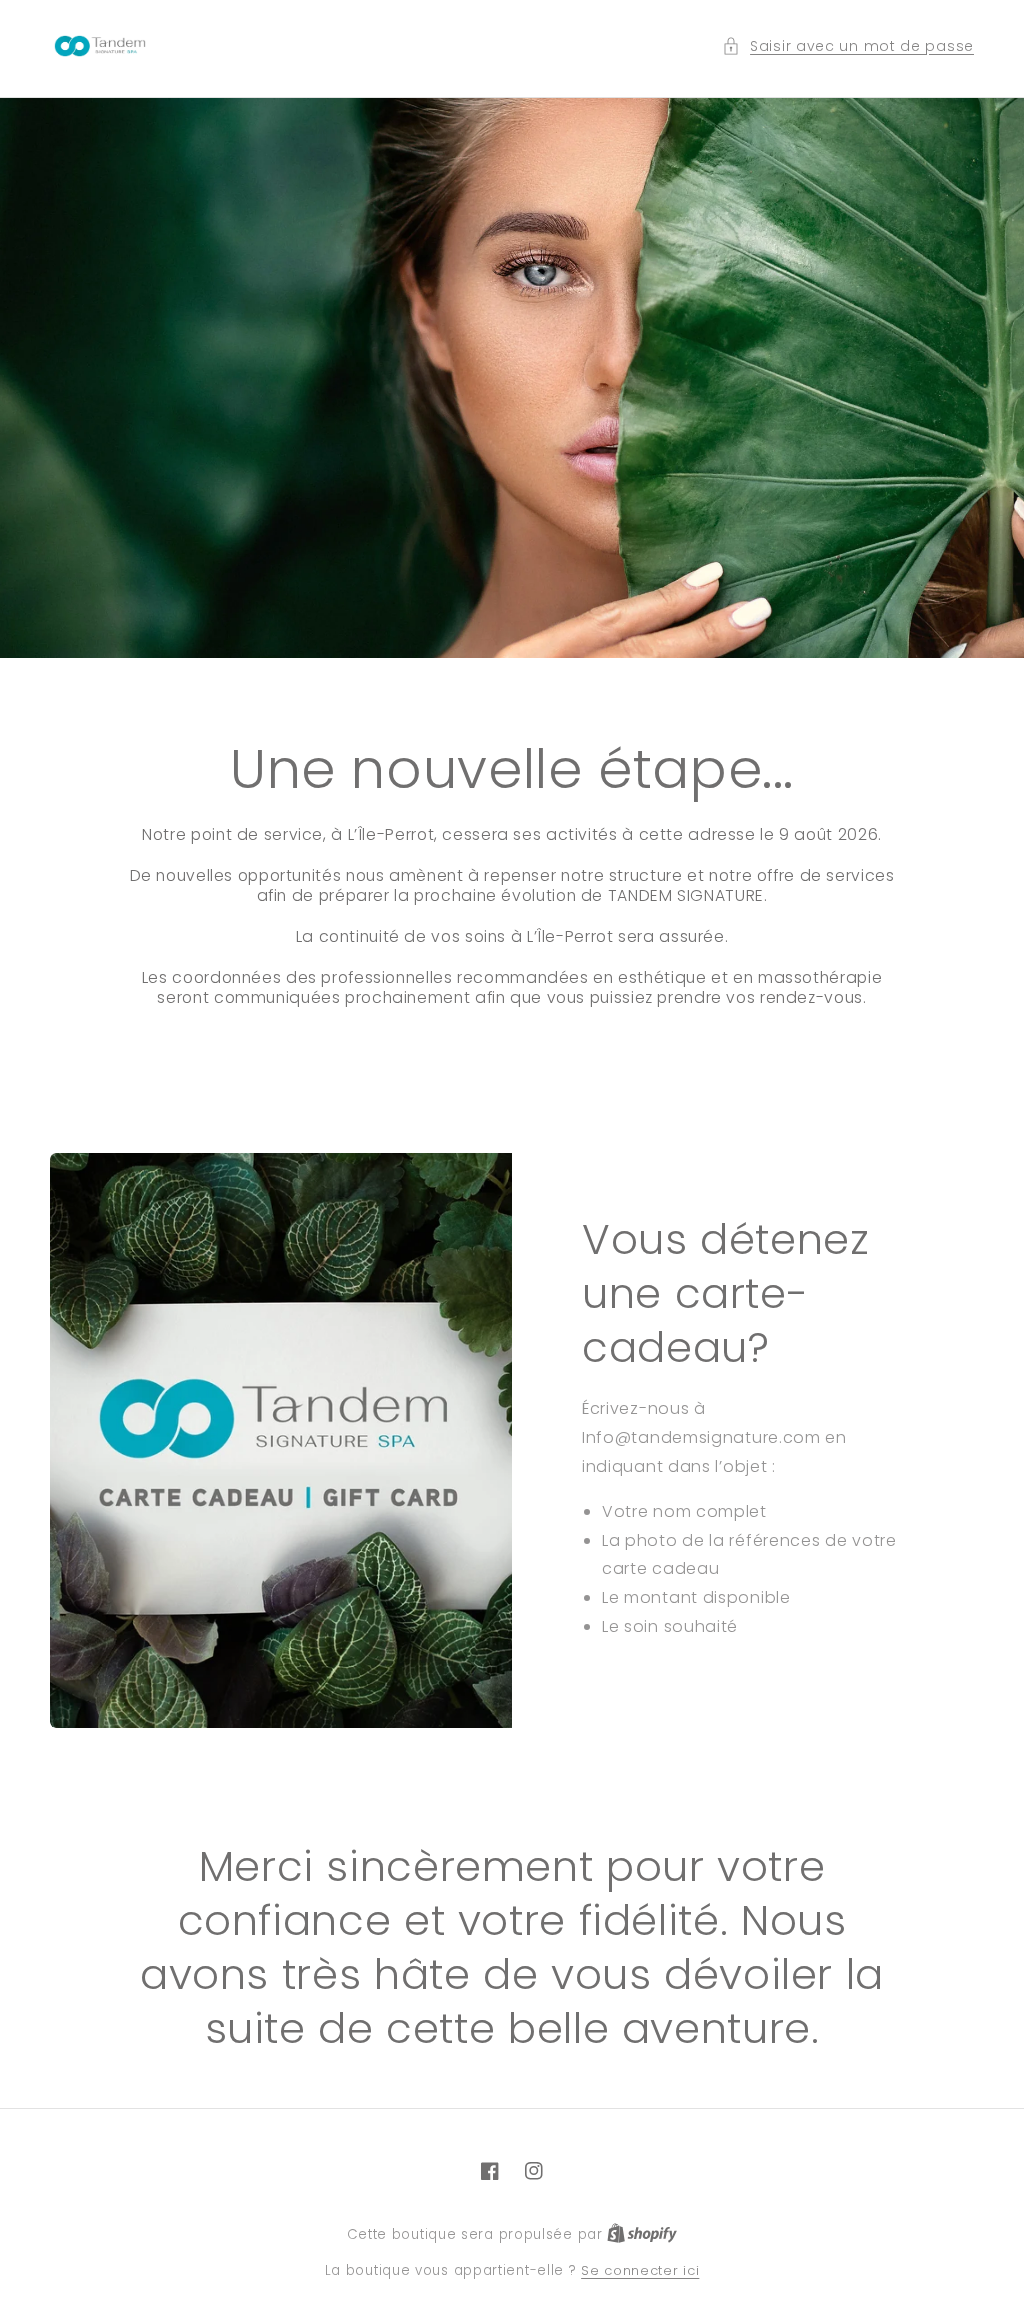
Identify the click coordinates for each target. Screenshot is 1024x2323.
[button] (848, 46)
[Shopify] (642, 2234)
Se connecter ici (640, 2270)
